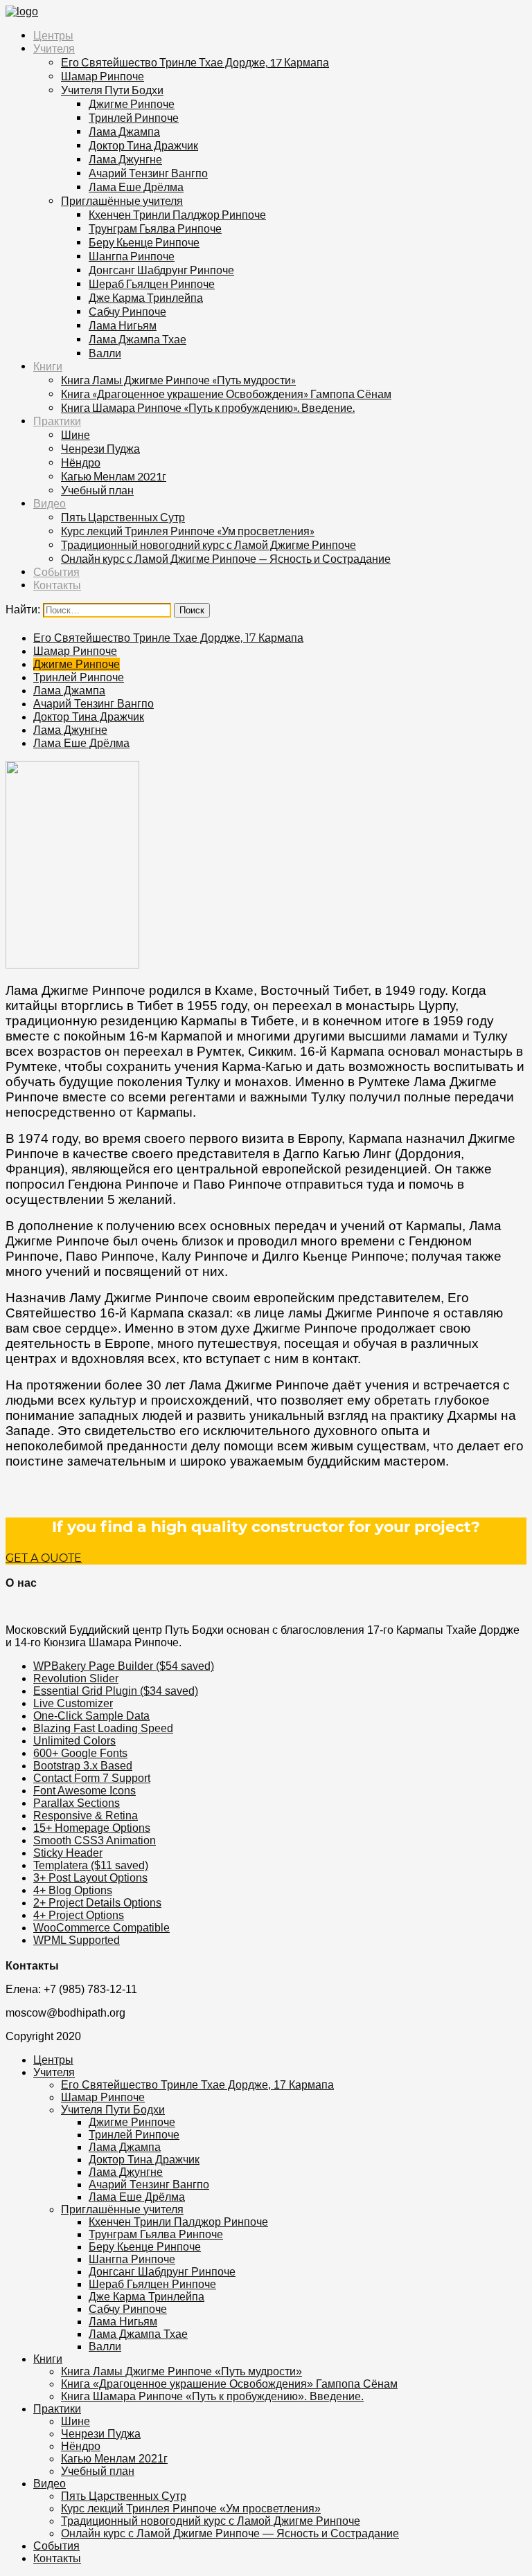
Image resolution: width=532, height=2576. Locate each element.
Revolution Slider (76, 1678)
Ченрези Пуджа (100, 448)
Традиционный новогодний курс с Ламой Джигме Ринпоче (209, 544)
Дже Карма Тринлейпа (146, 297)
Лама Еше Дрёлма (136, 187)
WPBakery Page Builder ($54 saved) (124, 1666)
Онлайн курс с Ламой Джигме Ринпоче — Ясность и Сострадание (226, 558)
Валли (105, 353)
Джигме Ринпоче (132, 103)
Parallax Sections (77, 1803)
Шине (76, 434)
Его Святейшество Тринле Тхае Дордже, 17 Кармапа (195, 62)
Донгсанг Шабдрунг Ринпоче (161, 270)
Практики (57, 421)
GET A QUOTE (44, 1558)
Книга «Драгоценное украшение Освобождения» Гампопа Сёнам (226, 394)
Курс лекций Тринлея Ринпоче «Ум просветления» (188, 531)
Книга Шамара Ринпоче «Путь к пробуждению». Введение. (208, 407)
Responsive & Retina (86, 1816)
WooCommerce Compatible (101, 1928)
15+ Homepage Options (92, 1828)
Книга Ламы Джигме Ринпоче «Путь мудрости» (178, 380)
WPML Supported (77, 1940)
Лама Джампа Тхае (138, 339)
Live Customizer (73, 1703)
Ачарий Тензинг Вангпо (148, 173)
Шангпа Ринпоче (132, 256)
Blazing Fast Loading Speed (103, 1728)
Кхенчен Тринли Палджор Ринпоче (177, 214)
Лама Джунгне (125, 159)
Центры (53, 36)
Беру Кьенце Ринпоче (144, 242)
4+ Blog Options (73, 1890)
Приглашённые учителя (122, 200)
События (56, 572)
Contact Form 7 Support (92, 1778)
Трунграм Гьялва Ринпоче (155, 228)
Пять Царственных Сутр (123, 517)
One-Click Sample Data (91, 1716)
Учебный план (97, 490)
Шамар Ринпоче (103, 76)
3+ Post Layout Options (90, 1878)
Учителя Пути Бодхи (112, 90)
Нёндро (81, 462)
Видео (50, 504)
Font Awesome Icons (85, 1791)
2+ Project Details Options (97, 1903)
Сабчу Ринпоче (127, 311)
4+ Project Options (79, 1915)
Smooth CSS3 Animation (95, 1840)
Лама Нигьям (123, 325)
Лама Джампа (124, 131)
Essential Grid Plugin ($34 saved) (116, 1691)
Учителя (54, 49)
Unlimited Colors (74, 1741)
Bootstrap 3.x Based (83, 1766)
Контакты (57, 585)
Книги (48, 367)
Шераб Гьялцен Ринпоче (152, 283)
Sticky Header (68, 1853)
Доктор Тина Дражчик (143, 145)
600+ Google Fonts (80, 1753)
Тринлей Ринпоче (134, 117)
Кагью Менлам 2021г (114, 476)
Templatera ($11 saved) (91, 1865)
